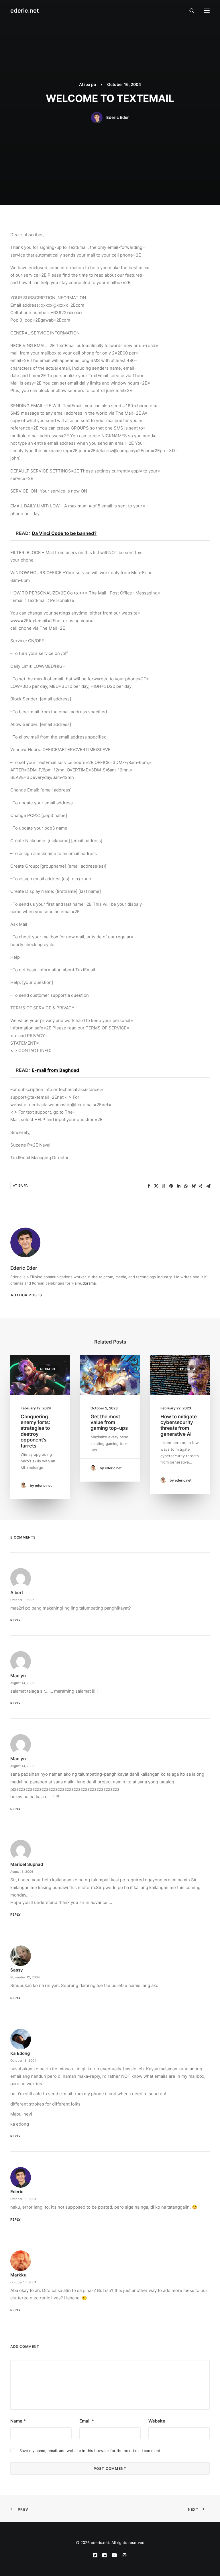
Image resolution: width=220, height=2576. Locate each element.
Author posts (26, 1295)
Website (157, 2421)
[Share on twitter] (156, 1186)
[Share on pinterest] (171, 1186)
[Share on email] (208, 1186)
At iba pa (88, 84)
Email (87, 2421)
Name (18, 2421)
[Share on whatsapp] (186, 1186)
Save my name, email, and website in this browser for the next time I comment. (91, 2451)
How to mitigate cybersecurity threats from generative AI (179, 1425)
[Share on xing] (201, 1186)
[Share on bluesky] (193, 1186)
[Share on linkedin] (178, 1186)
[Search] (189, 11)
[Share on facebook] (149, 1186)
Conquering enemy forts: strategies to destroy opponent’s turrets (35, 1431)
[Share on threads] (164, 1186)
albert (17, 1593)
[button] (207, 11)
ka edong (20, 2053)
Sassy (17, 1970)
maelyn (18, 1676)
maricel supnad (27, 1864)
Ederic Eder (118, 117)
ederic (17, 2192)
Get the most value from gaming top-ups (109, 1422)
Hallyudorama (84, 1283)
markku (18, 2275)
